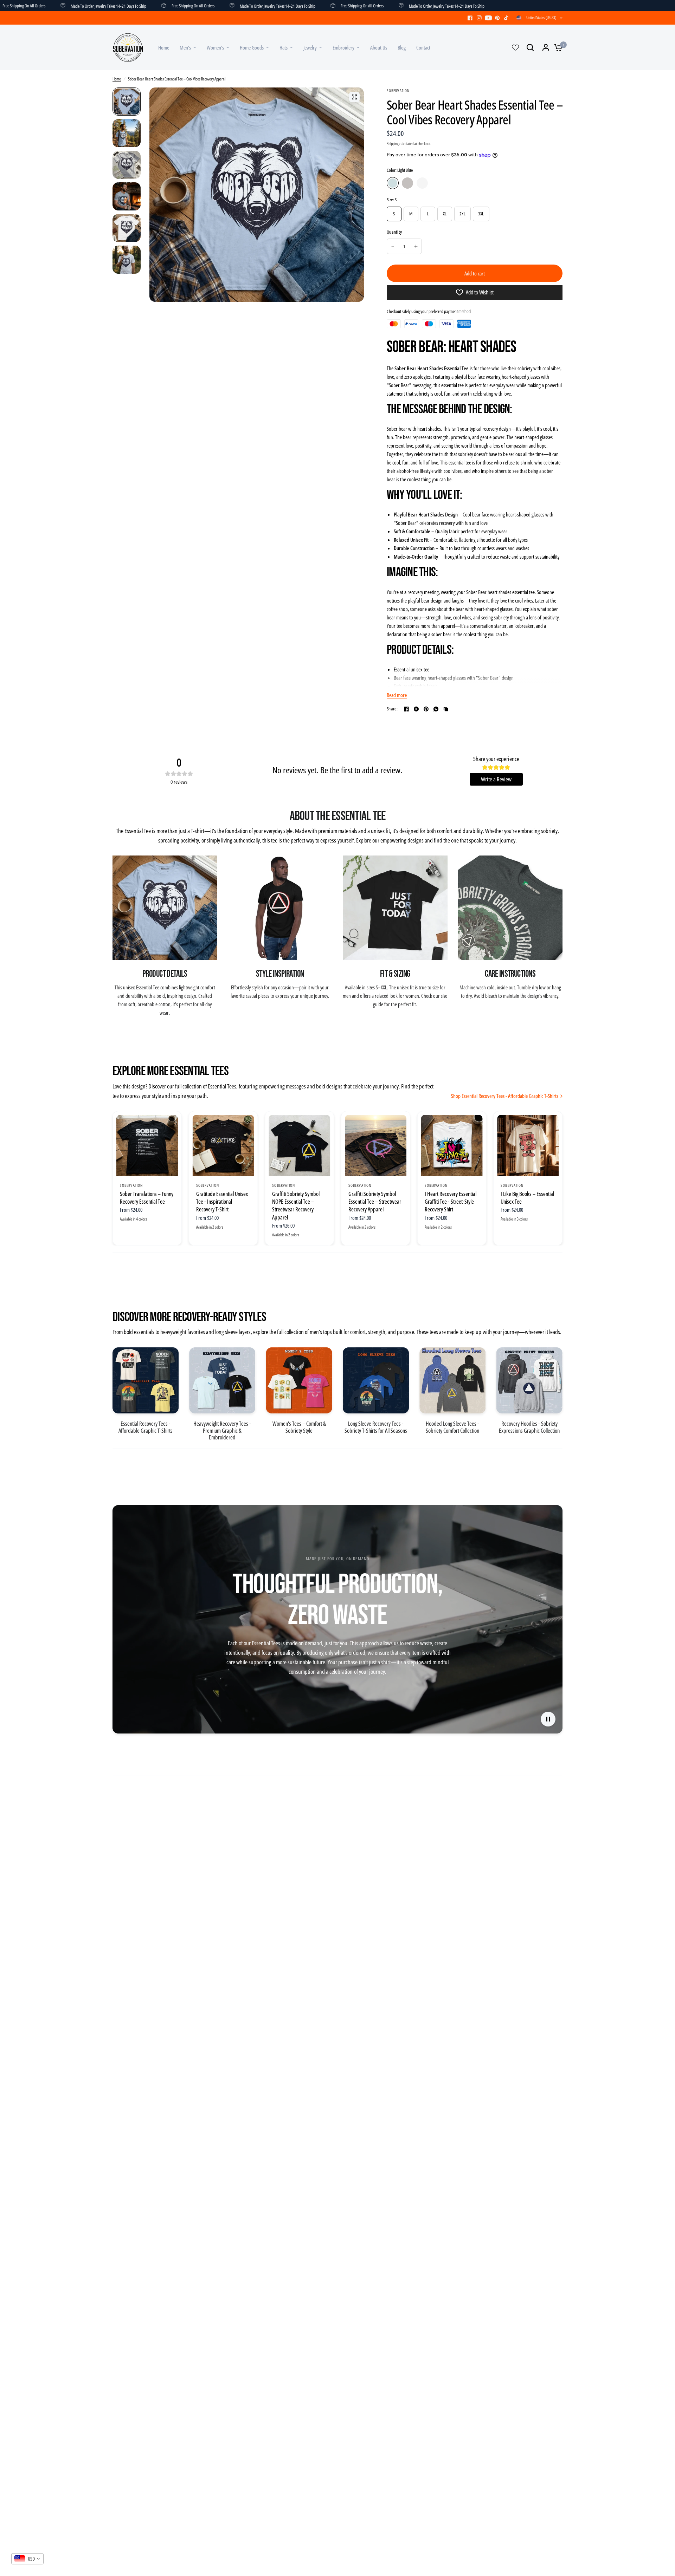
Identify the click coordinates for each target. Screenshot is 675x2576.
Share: (392, 709)
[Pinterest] (497, 18)
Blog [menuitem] (402, 47)
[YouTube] (488, 18)
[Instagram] (479, 18)
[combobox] (27, 2559)
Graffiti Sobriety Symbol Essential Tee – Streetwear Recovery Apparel (375, 1202)
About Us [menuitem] (379, 47)
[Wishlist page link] (515, 47)
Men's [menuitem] (185, 47)
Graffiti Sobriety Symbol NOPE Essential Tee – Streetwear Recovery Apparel (296, 1206)
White (422, 183)
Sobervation (131, 1185)
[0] (557, 47)
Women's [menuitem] (215, 47)
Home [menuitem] (164, 47)
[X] (416, 709)
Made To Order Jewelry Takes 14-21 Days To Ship (214, 6)
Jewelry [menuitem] (310, 47)
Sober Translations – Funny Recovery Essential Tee (147, 1198)
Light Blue (393, 183)
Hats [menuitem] (284, 47)
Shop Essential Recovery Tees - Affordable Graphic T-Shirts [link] (505, 1096)
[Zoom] (354, 97)
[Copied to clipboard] (446, 709)
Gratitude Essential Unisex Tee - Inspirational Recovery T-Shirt (222, 1202)
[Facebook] (470, 18)
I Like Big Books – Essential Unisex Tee (527, 1198)
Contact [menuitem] (423, 47)
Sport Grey (407, 183)
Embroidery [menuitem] (343, 47)
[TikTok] (507, 18)
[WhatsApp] (436, 709)
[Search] (530, 47)
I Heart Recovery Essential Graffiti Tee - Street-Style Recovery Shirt (451, 1202)
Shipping (393, 144)
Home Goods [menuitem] (252, 47)
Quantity (394, 232)
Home (117, 79)
